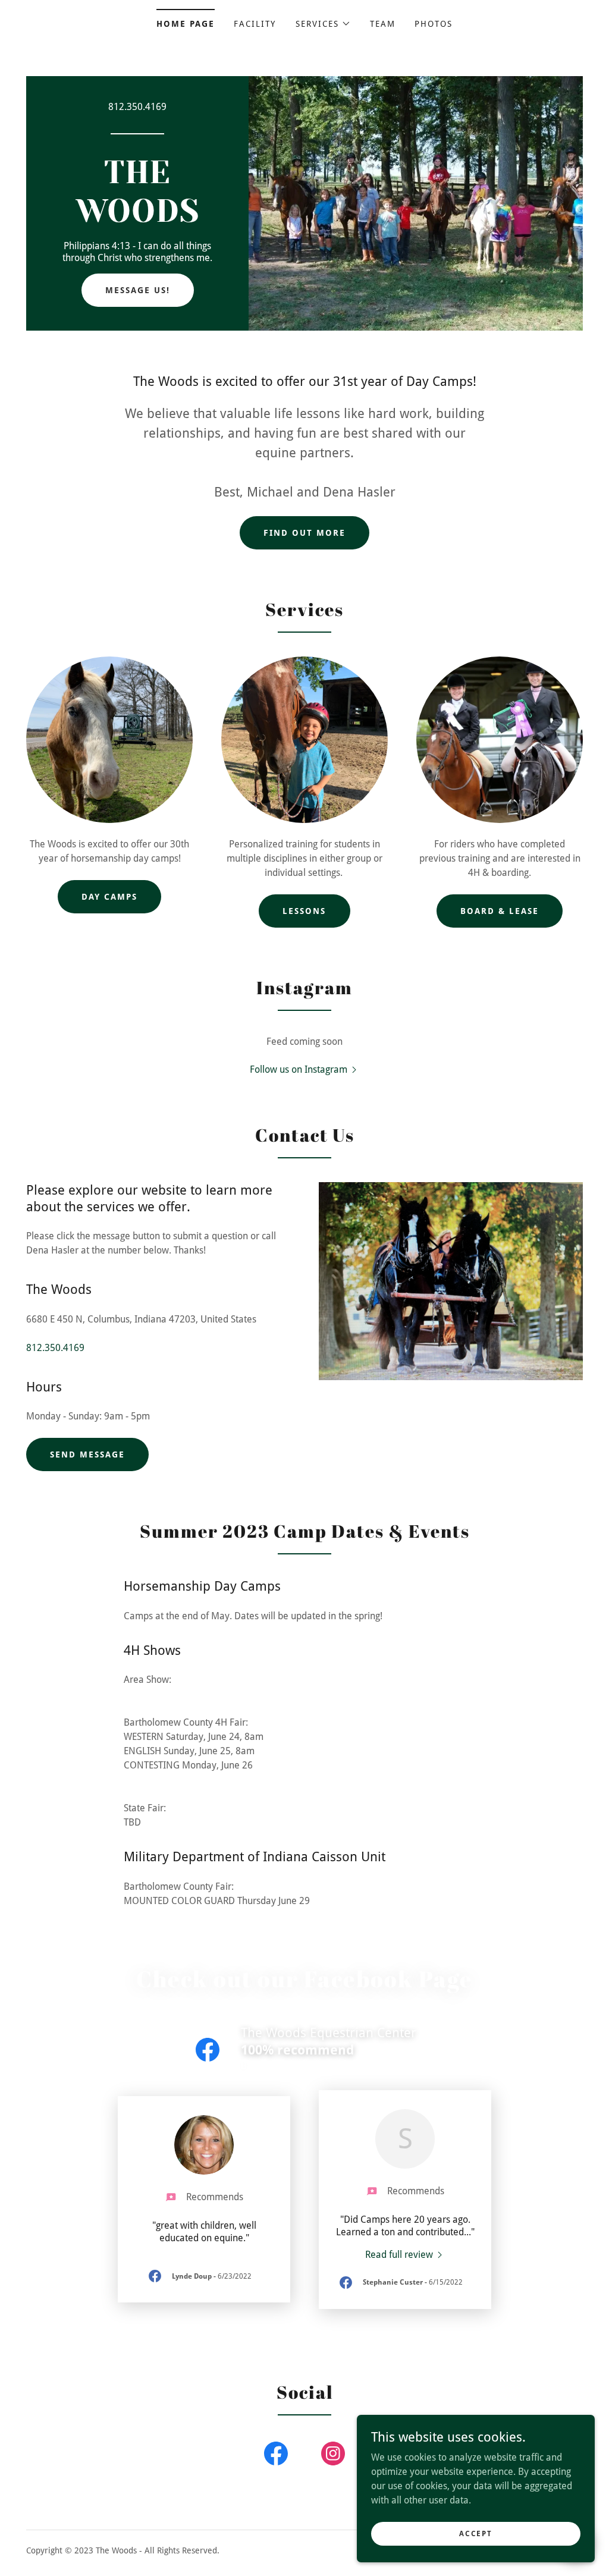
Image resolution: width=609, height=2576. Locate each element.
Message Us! (138, 290)
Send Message (87, 1455)
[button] (323, 24)
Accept (475, 2533)
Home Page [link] (186, 24)
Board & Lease (500, 911)
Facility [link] (255, 24)
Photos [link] (434, 24)
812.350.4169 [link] (137, 107)
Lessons (304, 911)
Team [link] (383, 24)
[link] (137, 219)
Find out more (304, 533)
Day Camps (109, 897)
